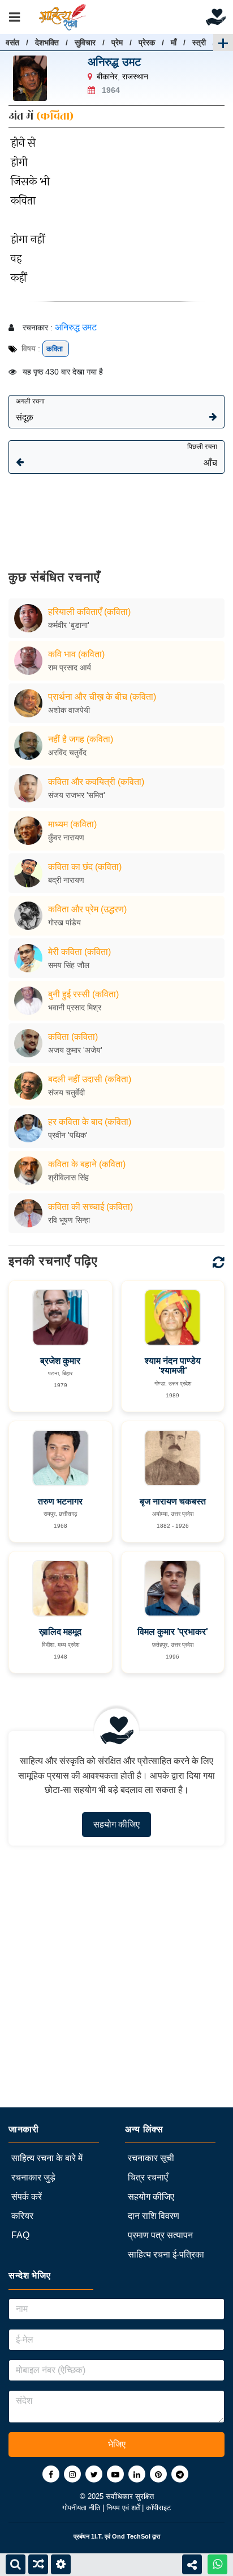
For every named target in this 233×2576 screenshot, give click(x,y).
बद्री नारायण (66, 880)
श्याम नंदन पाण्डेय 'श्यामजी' (173, 1366)
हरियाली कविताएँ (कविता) (89, 612)
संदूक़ (30, 410)
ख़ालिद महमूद (60, 1632)
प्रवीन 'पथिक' (68, 1135)
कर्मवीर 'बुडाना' (69, 625)
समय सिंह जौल (69, 965)
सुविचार (85, 42)
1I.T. (97, 2536)
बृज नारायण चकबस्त (173, 1501)
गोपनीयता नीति (82, 2508)
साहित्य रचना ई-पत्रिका (166, 2254)
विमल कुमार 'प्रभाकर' (173, 1632)
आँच (202, 455)
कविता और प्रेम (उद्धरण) (87, 909)
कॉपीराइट (158, 2508)
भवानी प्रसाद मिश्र (75, 1008)
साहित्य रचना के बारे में (47, 2158)
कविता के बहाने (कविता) (87, 1164)
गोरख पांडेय (64, 923)
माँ (174, 42)
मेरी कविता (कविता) (79, 952)
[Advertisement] (116, 514)
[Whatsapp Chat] (217, 2564)
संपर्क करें (27, 2197)
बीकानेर (107, 76)
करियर (22, 2216)
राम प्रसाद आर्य (70, 668)
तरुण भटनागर (60, 1501)
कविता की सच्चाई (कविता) (90, 1207)
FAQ (20, 2235)
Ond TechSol (131, 2536)
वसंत (12, 42)
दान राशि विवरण (154, 2216)
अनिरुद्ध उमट (114, 62)
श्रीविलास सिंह (68, 1178)
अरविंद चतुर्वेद (67, 753)
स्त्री (199, 42)
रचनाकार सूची (151, 2158)
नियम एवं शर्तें (124, 2508)
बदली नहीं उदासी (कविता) (90, 1079)
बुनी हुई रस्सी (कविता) (83, 994)
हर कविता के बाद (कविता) (90, 1122)
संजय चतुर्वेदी (66, 1093)
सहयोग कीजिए (116, 1824)
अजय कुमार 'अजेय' (75, 1050)
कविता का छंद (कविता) (85, 867)
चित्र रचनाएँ (148, 2177)
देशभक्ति (47, 42)
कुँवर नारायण (66, 838)
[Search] (16, 2564)
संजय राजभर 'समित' (77, 795)
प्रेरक (147, 42)
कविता (56, 349)
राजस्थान (135, 76)
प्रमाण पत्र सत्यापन (160, 2235)
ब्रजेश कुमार (60, 1361)
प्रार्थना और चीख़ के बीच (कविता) (102, 697)
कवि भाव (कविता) (76, 654)
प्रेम (117, 42)
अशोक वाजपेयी (69, 710)
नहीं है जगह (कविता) (81, 739)
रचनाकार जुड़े (33, 2177)
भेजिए (117, 2444)
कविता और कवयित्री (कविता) (96, 782)
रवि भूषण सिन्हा (69, 1220)
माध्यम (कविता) (72, 824)
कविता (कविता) (73, 1037)
